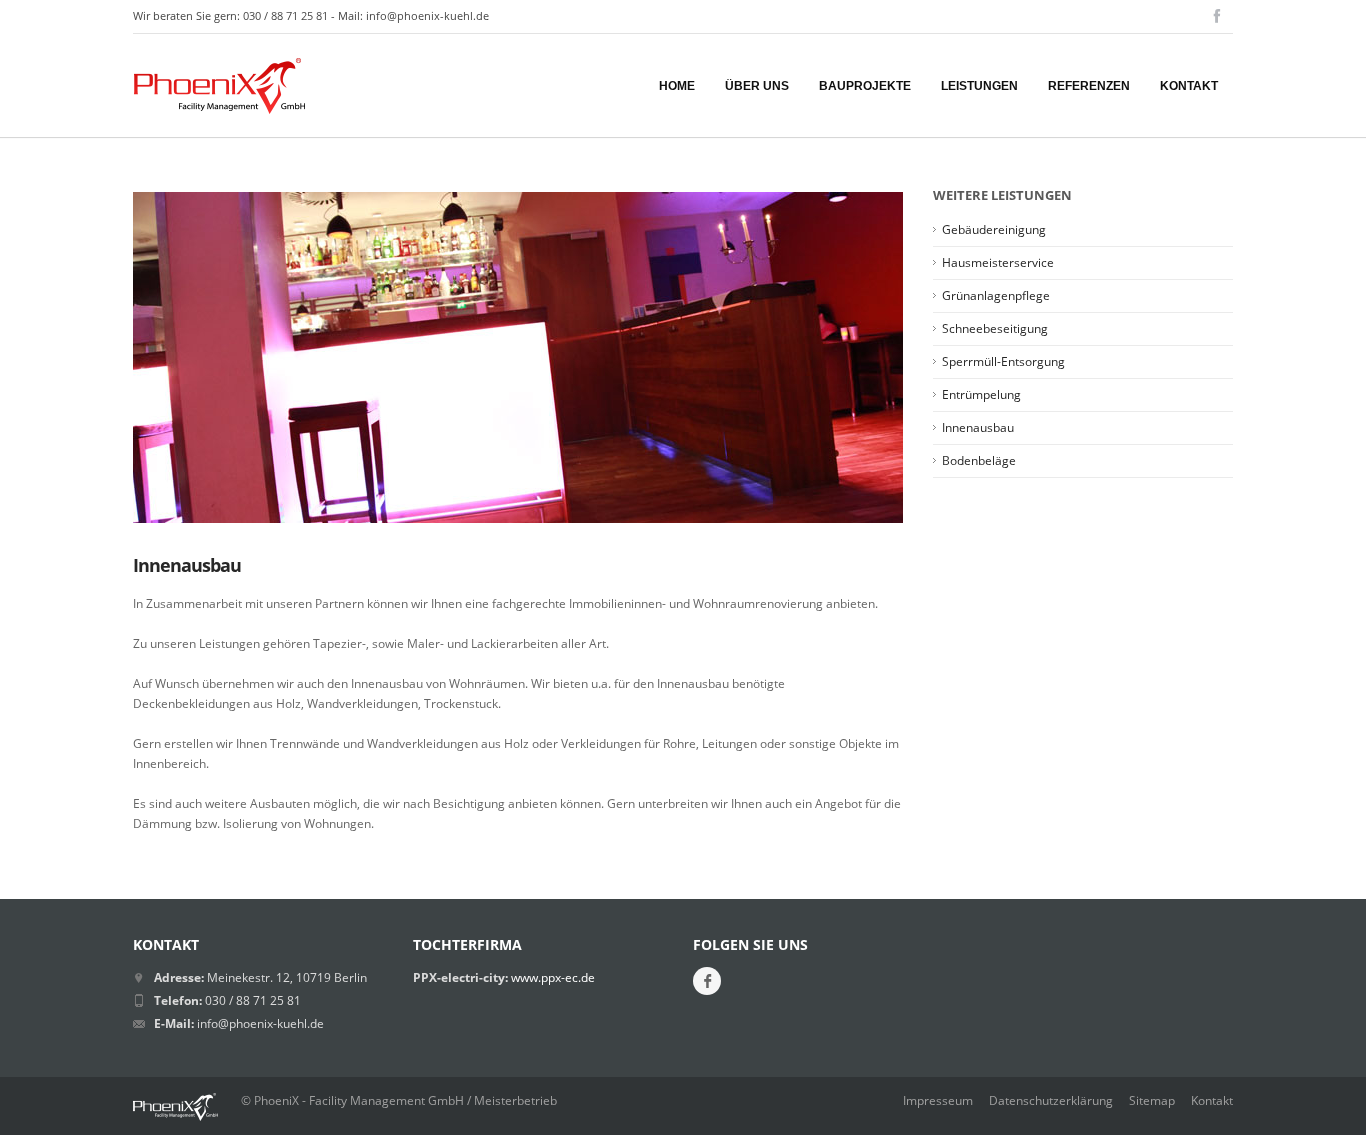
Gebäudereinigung (994, 229)
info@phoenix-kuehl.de (427, 15)
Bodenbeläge (979, 460)
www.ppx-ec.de (551, 977)
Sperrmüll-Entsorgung (1003, 361)
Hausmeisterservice (998, 262)
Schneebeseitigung (995, 328)
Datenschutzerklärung (1051, 1100)
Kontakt (1212, 1100)
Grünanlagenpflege (996, 295)
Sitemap (1152, 1100)
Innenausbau (978, 427)
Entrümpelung (981, 394)
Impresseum (938, 1100)
